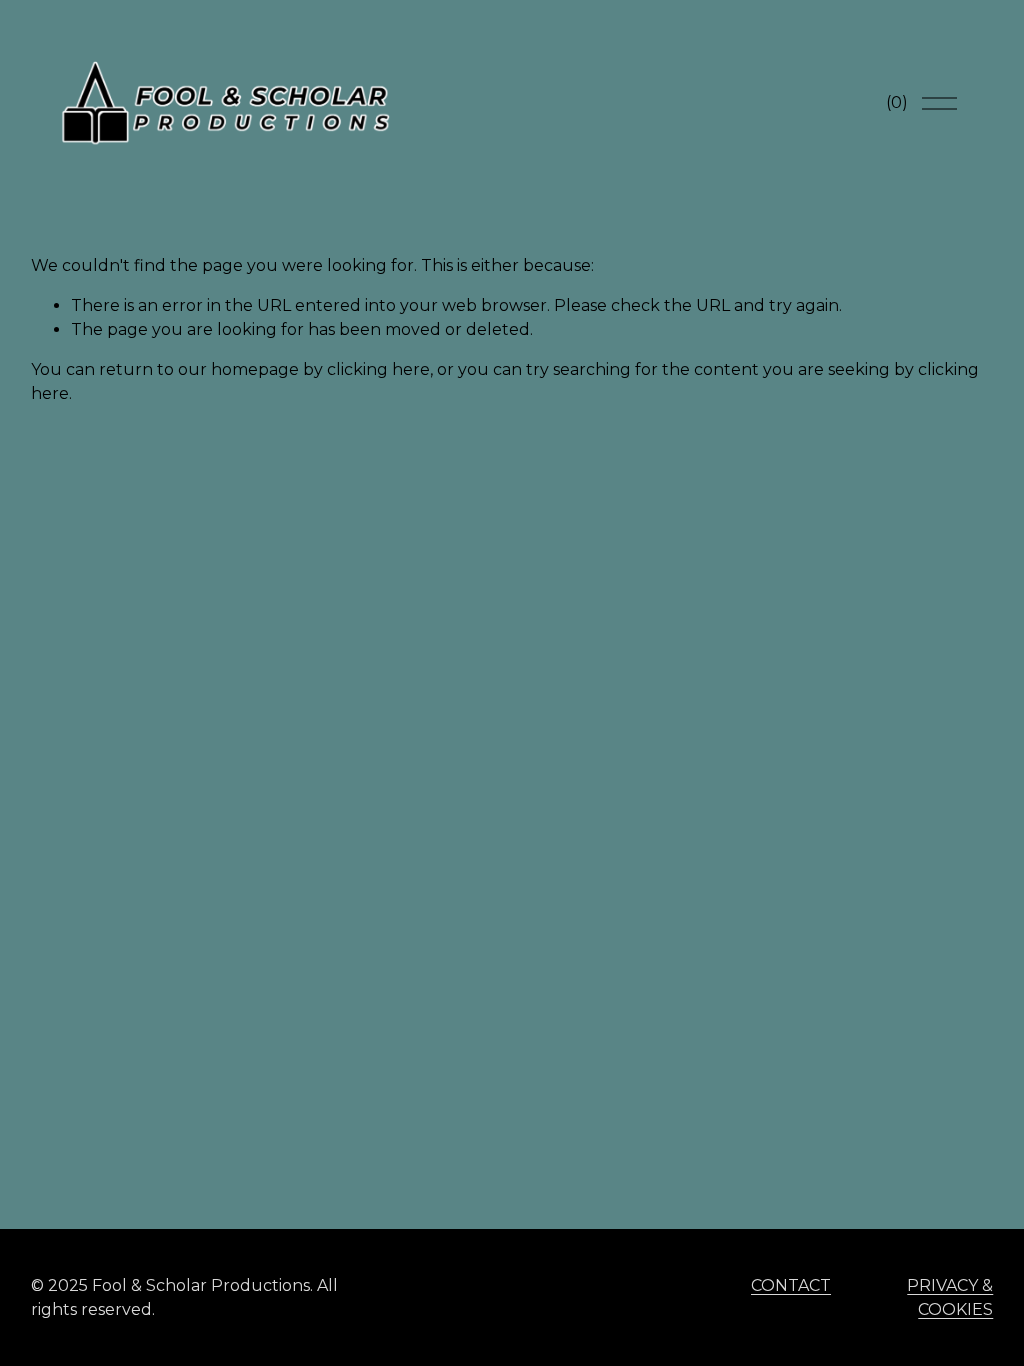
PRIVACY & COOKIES (950, 1297)
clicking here (378, 369)
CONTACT (791, 1285)
